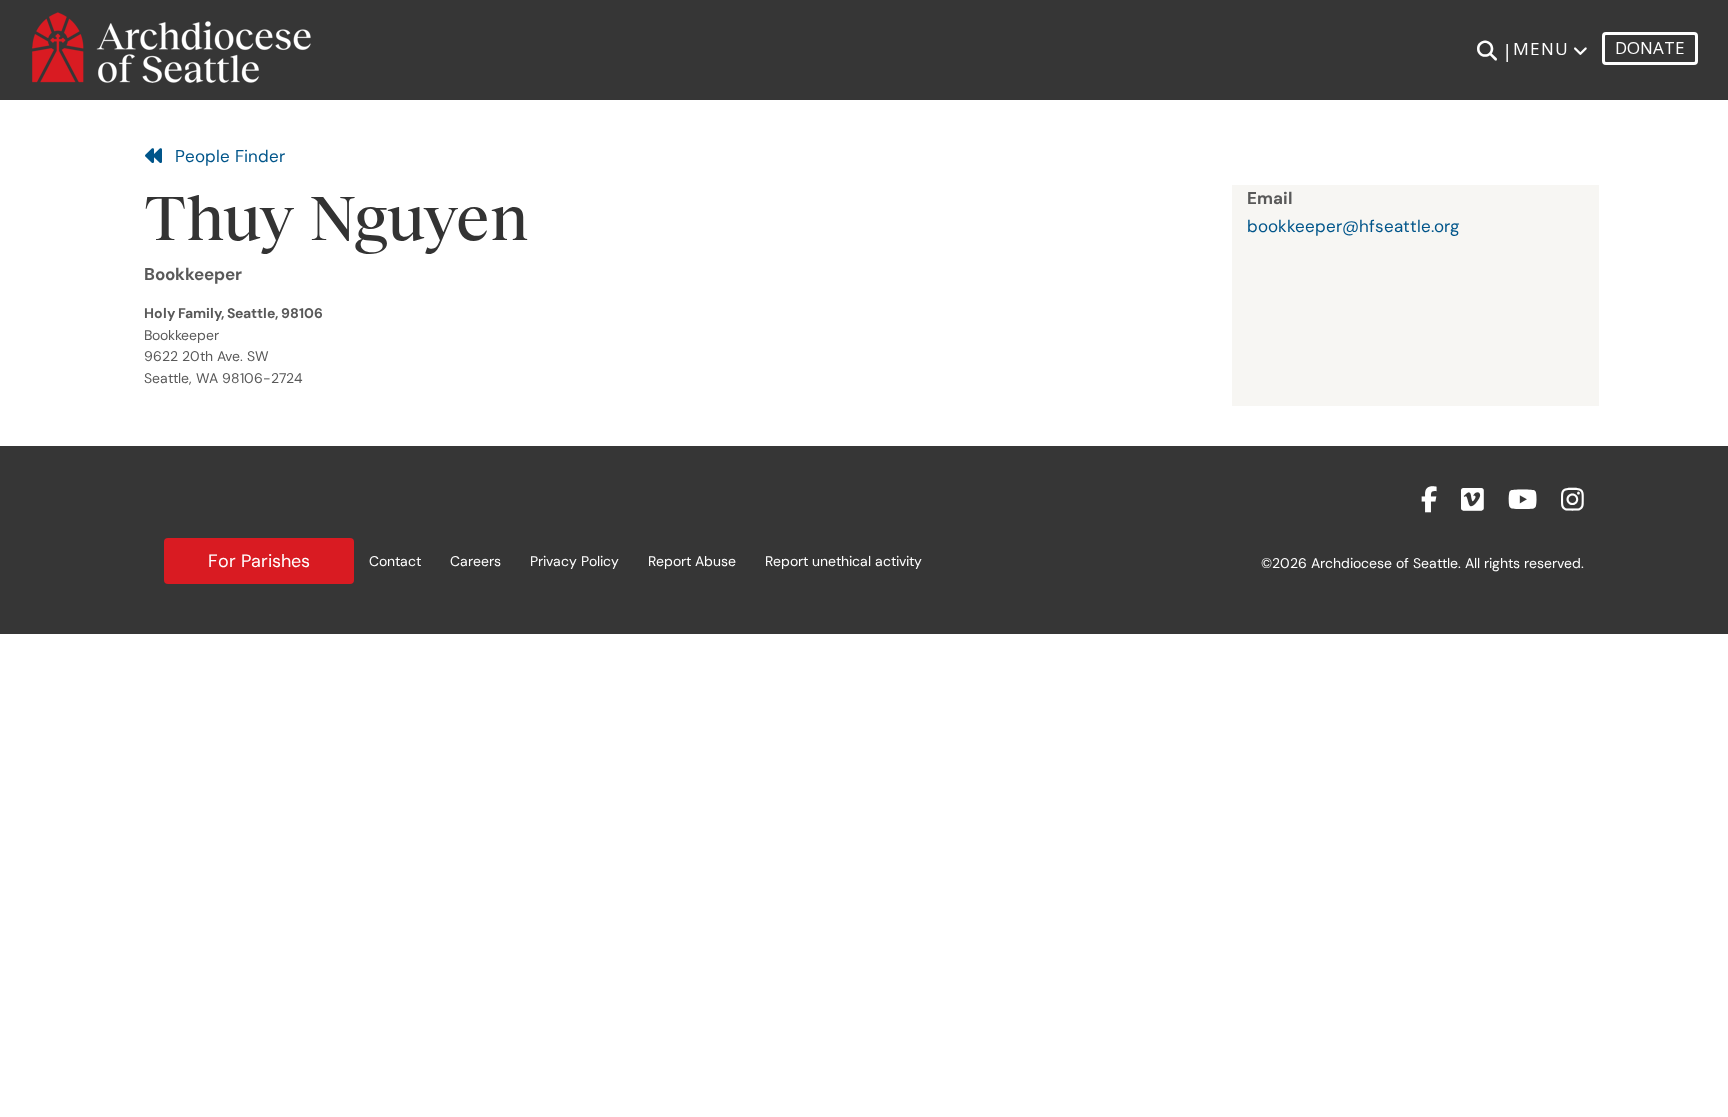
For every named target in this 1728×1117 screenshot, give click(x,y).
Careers (475, 561)
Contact (395, 561)
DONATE (1650, 47)
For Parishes (259, 561)
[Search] (1486, 51)
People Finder (225, 156)
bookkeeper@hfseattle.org (1353, 226)
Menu (1541, 48)
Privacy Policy (574, 561)
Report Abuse (692, 561)
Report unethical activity (843, 561)
